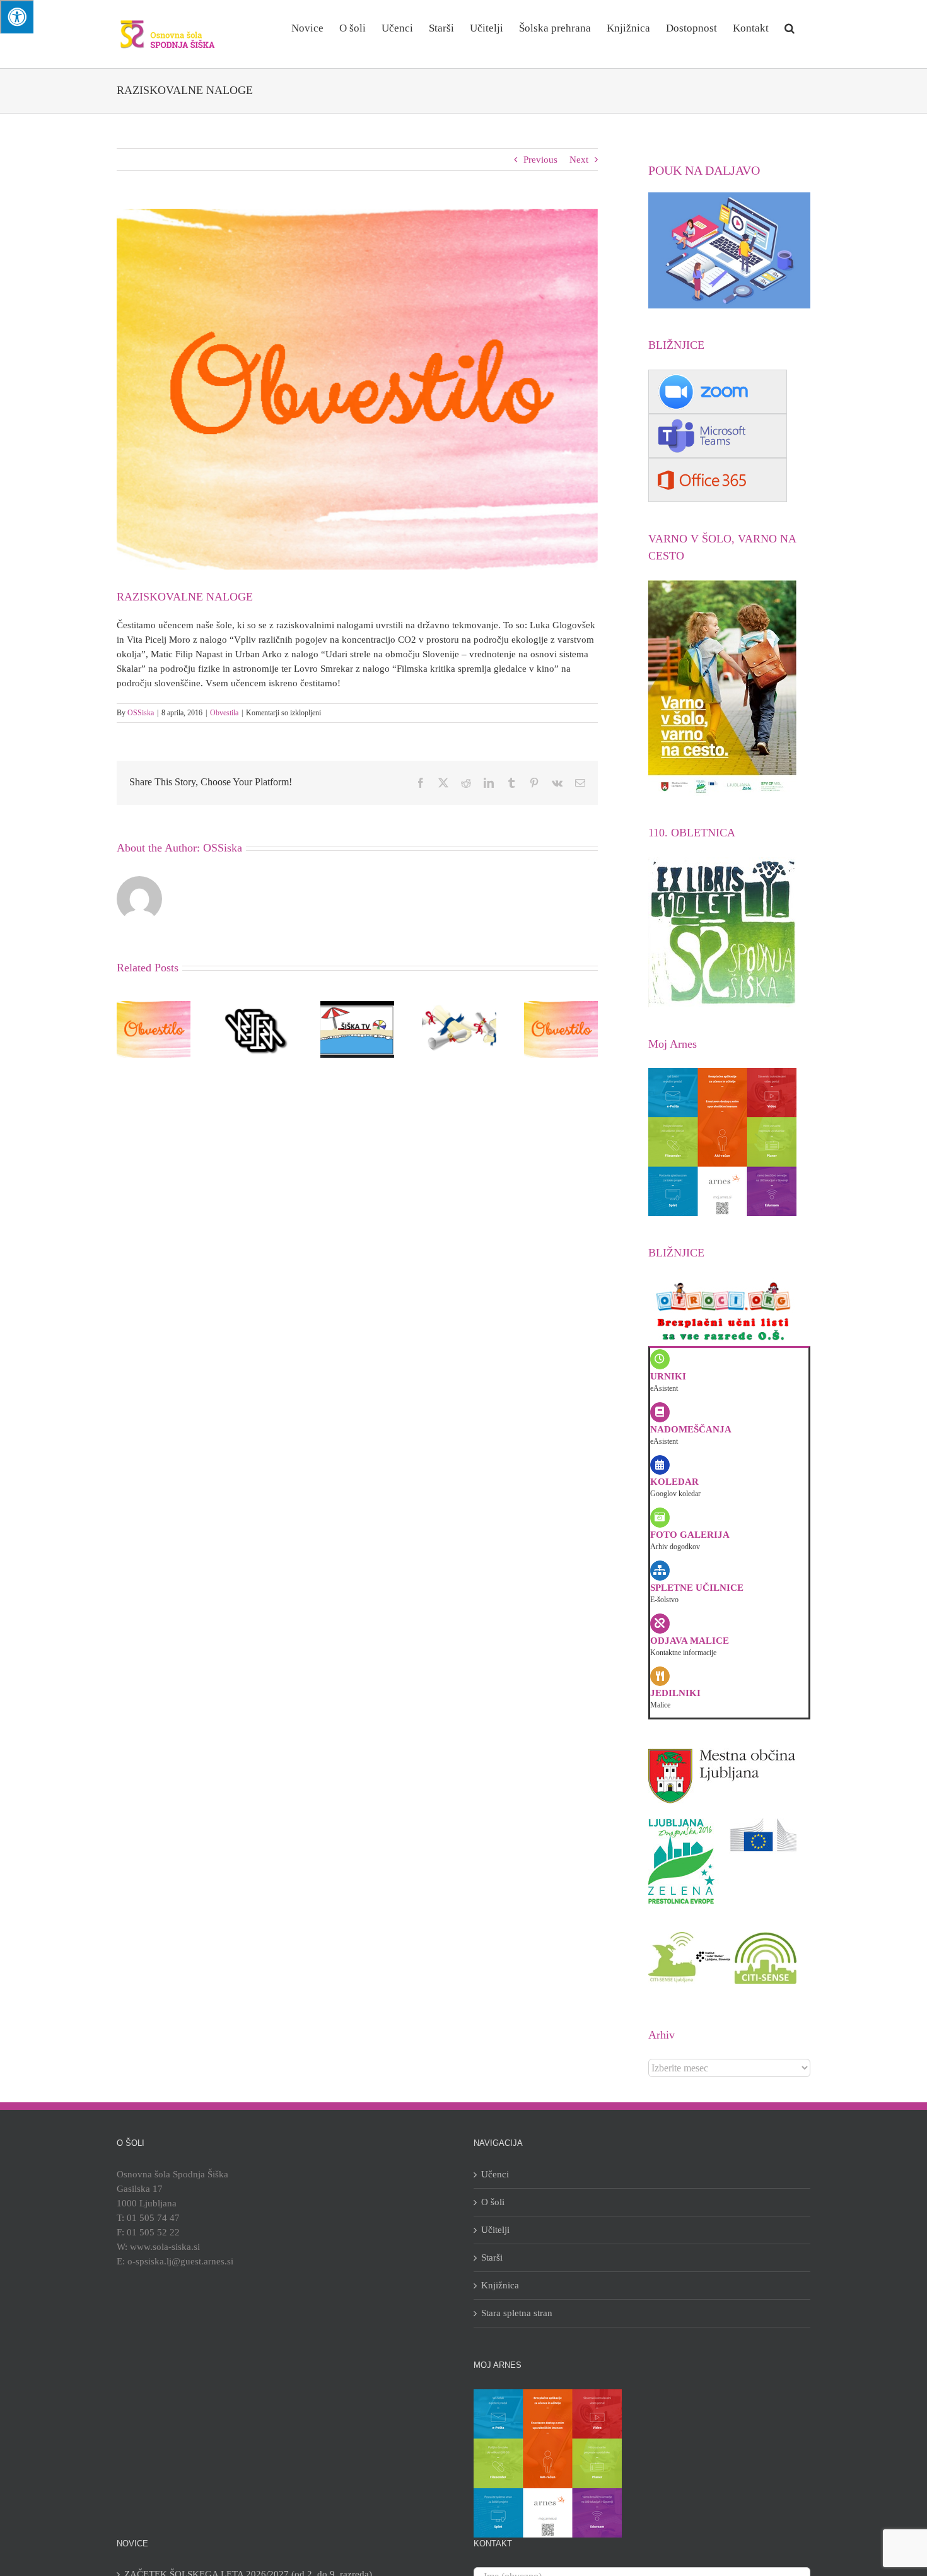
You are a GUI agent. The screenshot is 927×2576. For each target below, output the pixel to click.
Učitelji (495, 2230)
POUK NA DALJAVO (704, 170)
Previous (540, 160)
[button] (790, 27)
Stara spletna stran (517, 2313)
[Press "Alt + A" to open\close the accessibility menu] (17, 17)
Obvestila (224, 713)
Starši (492, 2257)
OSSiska (141, 713)
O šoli (493, 2202)
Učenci (495, 2174)
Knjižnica (500, 2285)
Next (579, 160)
